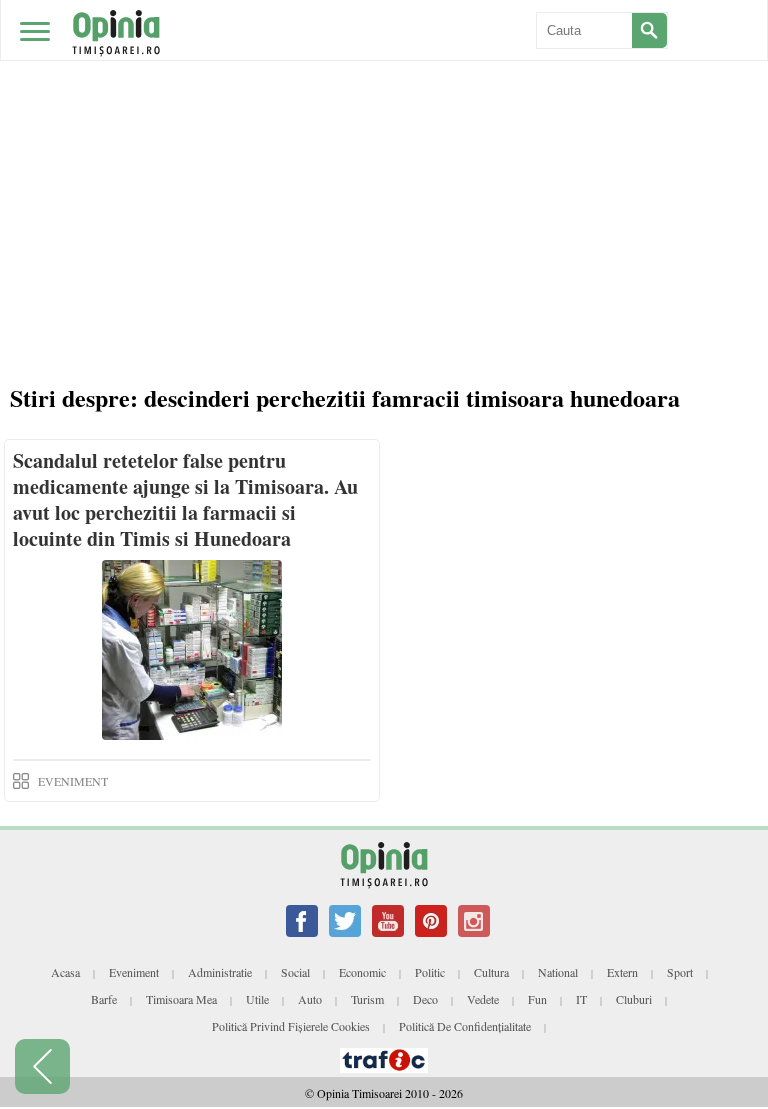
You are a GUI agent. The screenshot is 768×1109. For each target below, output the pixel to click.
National (558, 972)
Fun (537, 999)
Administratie (220, 972)
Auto (310, 999)
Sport (680, 972)
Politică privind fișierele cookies (291, 1026)
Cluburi (634, 999)
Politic (430, 972)
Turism (367, 999)
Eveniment (134, 972)
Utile (257, 999)
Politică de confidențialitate (465, 1026)
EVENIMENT (73, 781)
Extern (622, 972)
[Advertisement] (384, 150)
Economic (362, 972)
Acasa (65, 972)
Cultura (491, 972)
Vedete (483, 999)
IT (581, 999)
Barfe (104, 999)
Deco (425, 999)
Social (295, 972)
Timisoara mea (181, 999)
